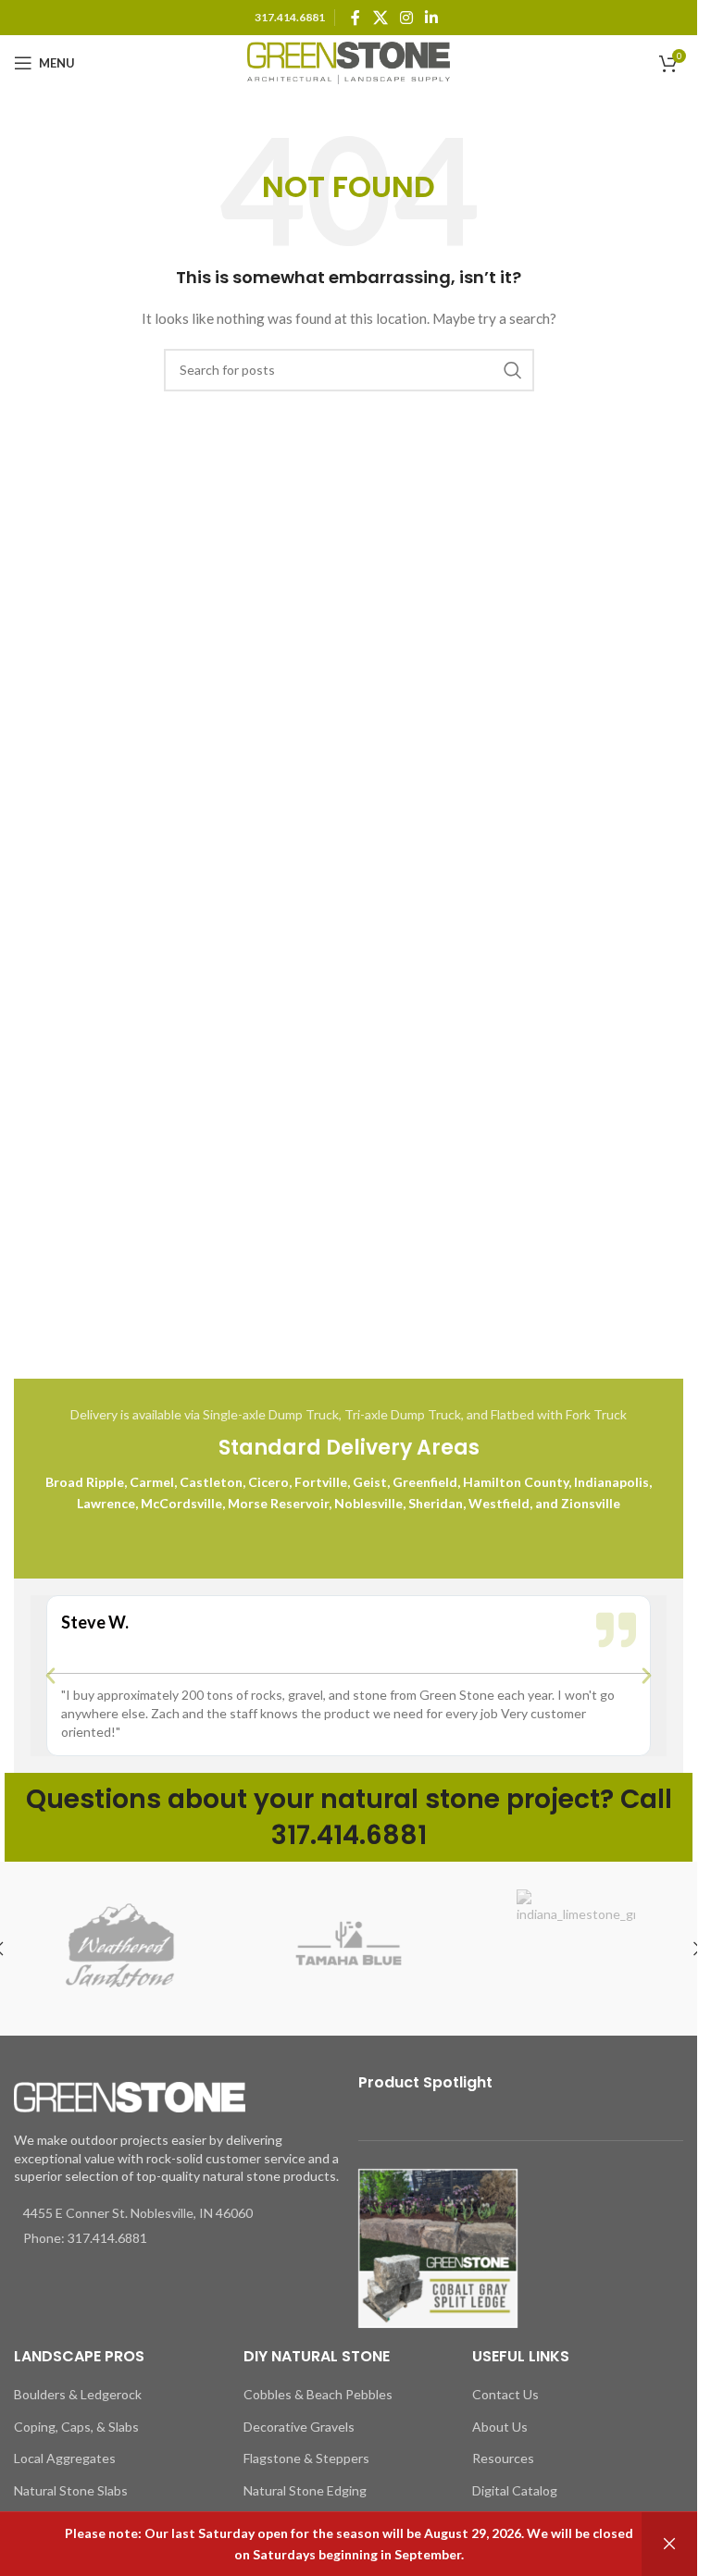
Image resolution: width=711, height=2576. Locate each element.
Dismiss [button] (669, 2544)
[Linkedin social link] (432, 18)
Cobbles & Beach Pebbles (318, 2394)
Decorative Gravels (299, 2427)
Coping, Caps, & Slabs (76, 2427)
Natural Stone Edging (305, 2490)
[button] (50, 1676)
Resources (503, 2458)
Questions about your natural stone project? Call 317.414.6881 (349, 1817)
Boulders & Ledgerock (78, 2394)
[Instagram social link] (406, 18)
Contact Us (505, 2394)
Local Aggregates (65, 2458)
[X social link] (380, 18)
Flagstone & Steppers (306, 2458)
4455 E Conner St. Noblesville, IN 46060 (138, 2213)
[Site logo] (349, 62)
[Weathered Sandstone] (121, 1949)
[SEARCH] (513, 370)
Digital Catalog (515, 2490)
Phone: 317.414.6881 (85, 2238)
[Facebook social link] (355, 18)
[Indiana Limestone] (576, 1949)
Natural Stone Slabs (71, 2490)
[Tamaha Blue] (349, 1949)
